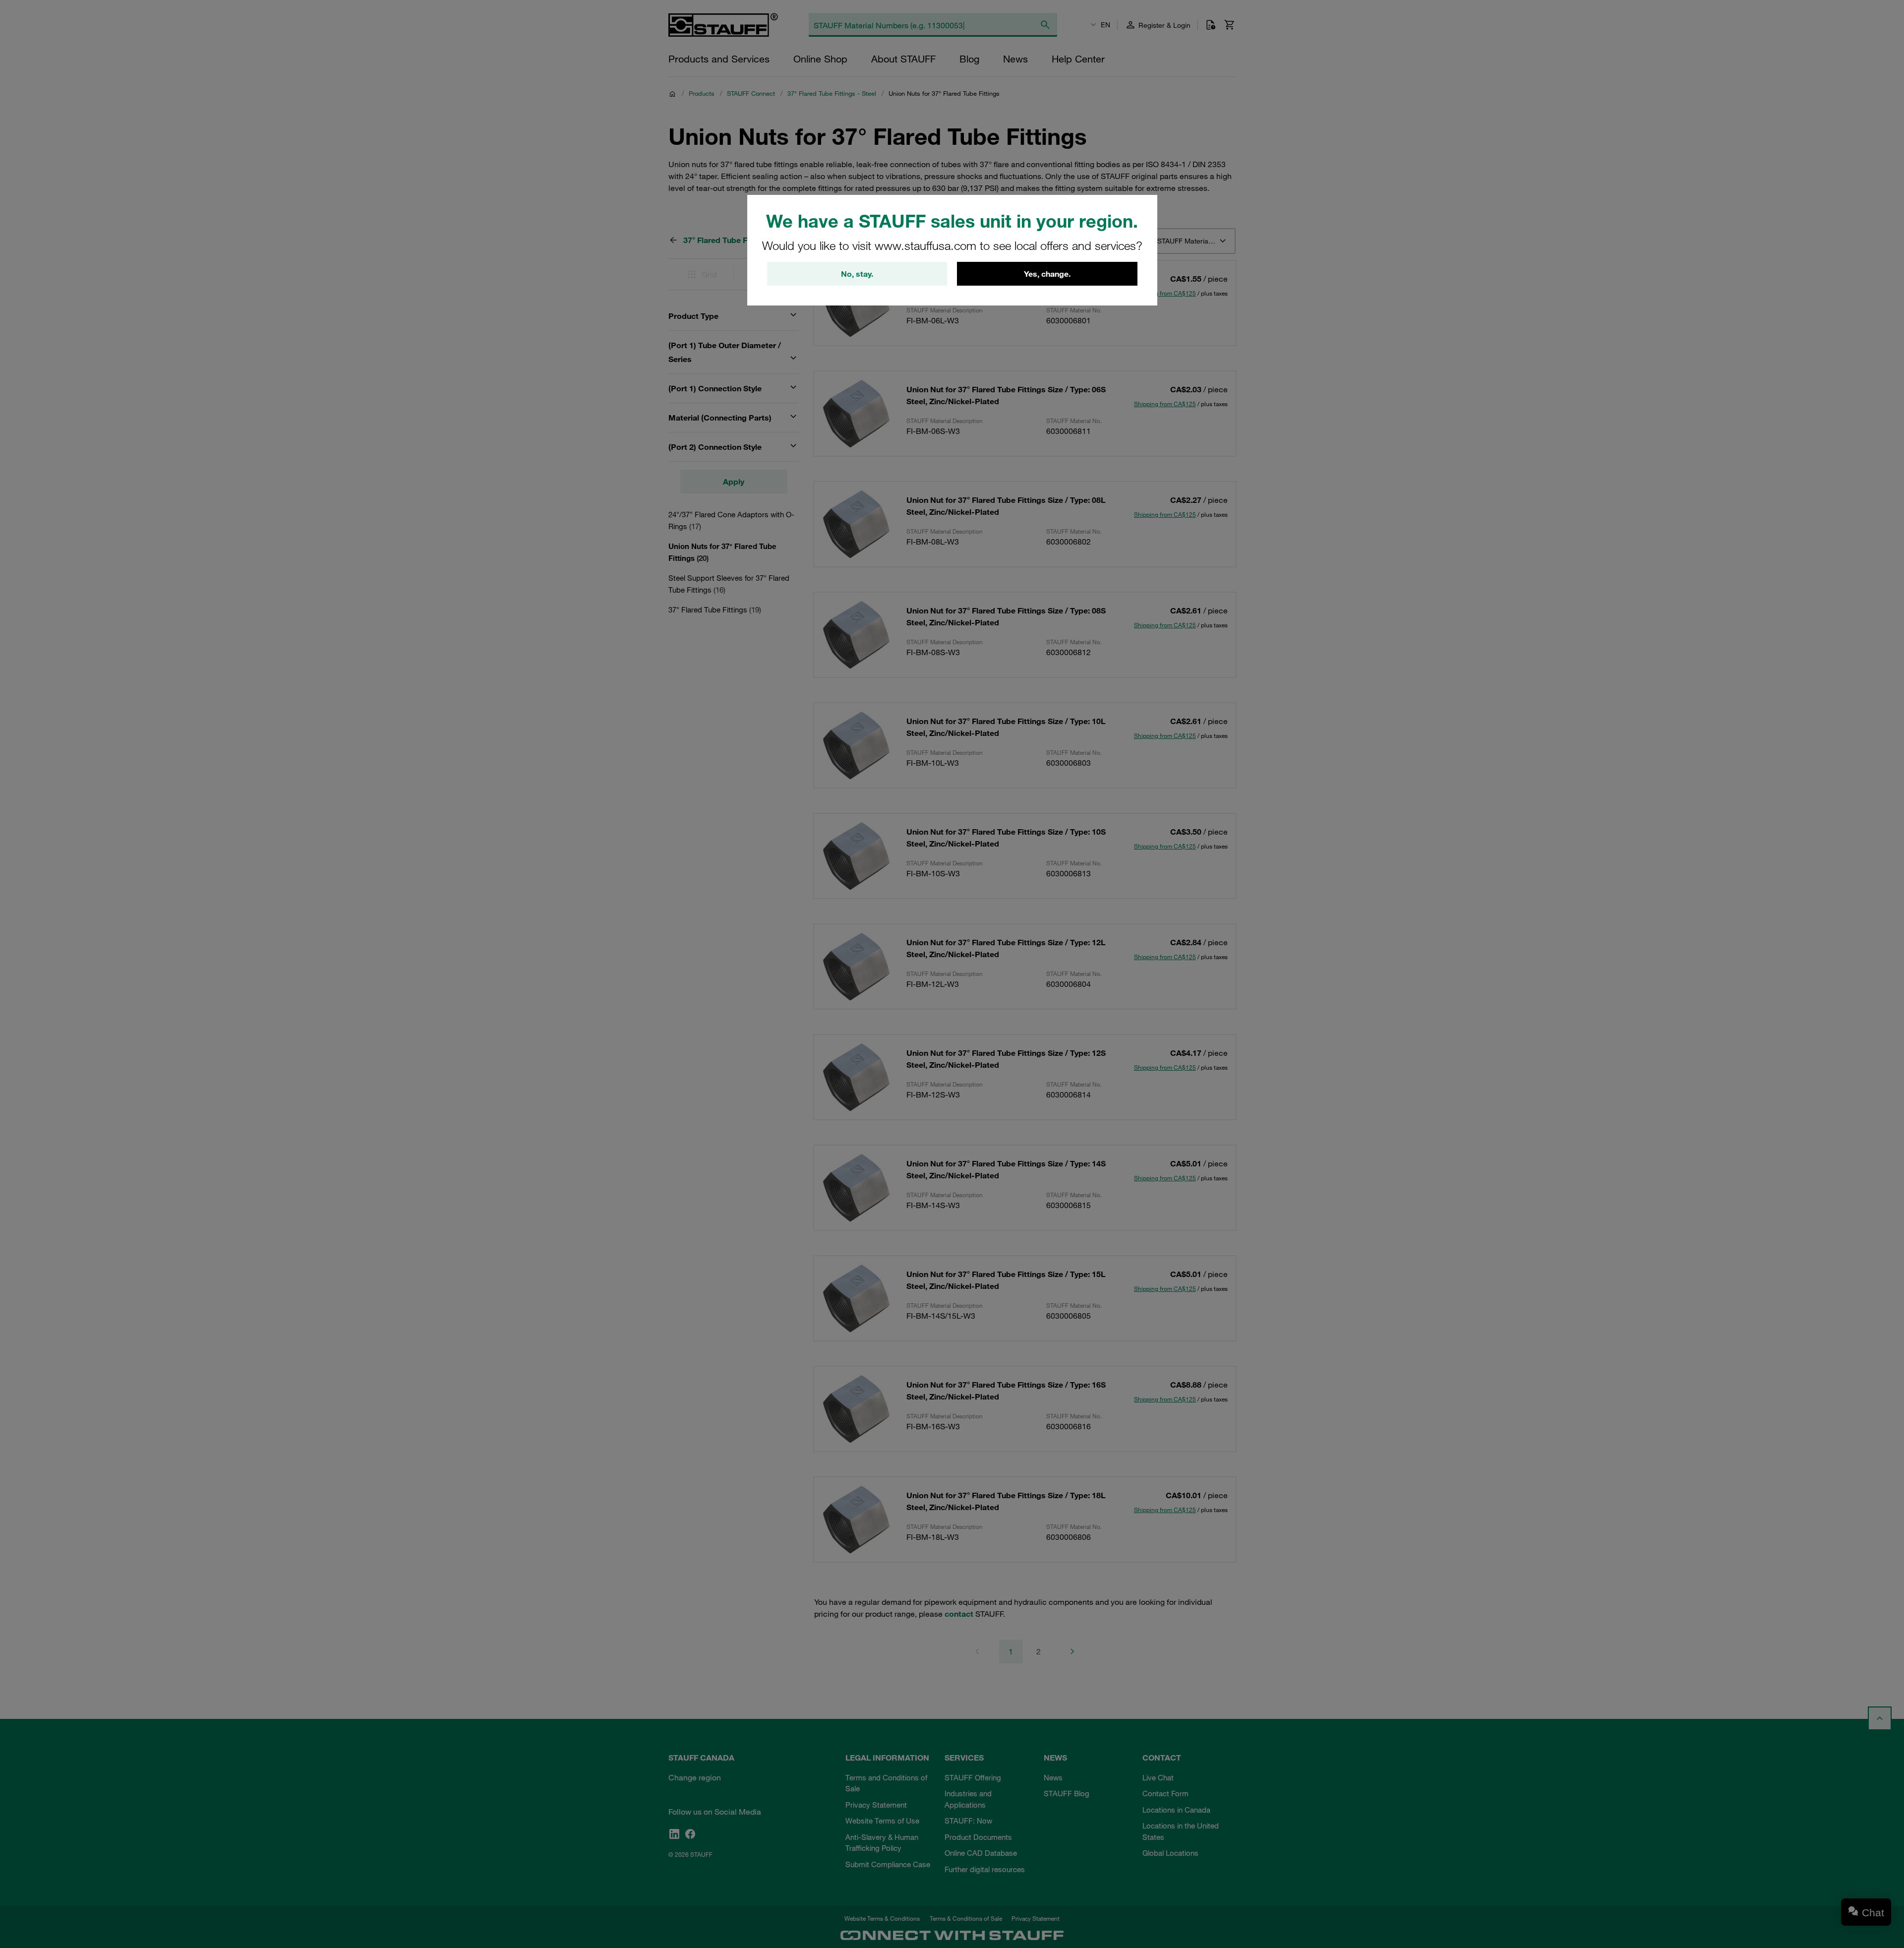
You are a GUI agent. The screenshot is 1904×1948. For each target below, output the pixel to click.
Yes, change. (1047, 274)
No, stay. (857, 274)
